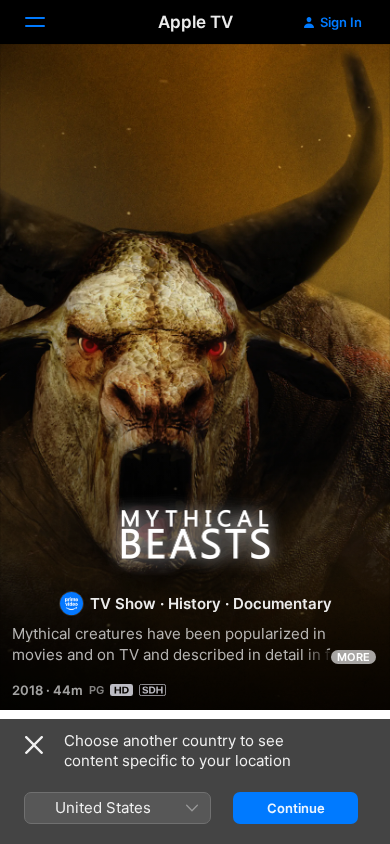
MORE (353, 657)
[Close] (34, 745)
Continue (296, 808)
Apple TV (195, 22)
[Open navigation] (47, 22)
